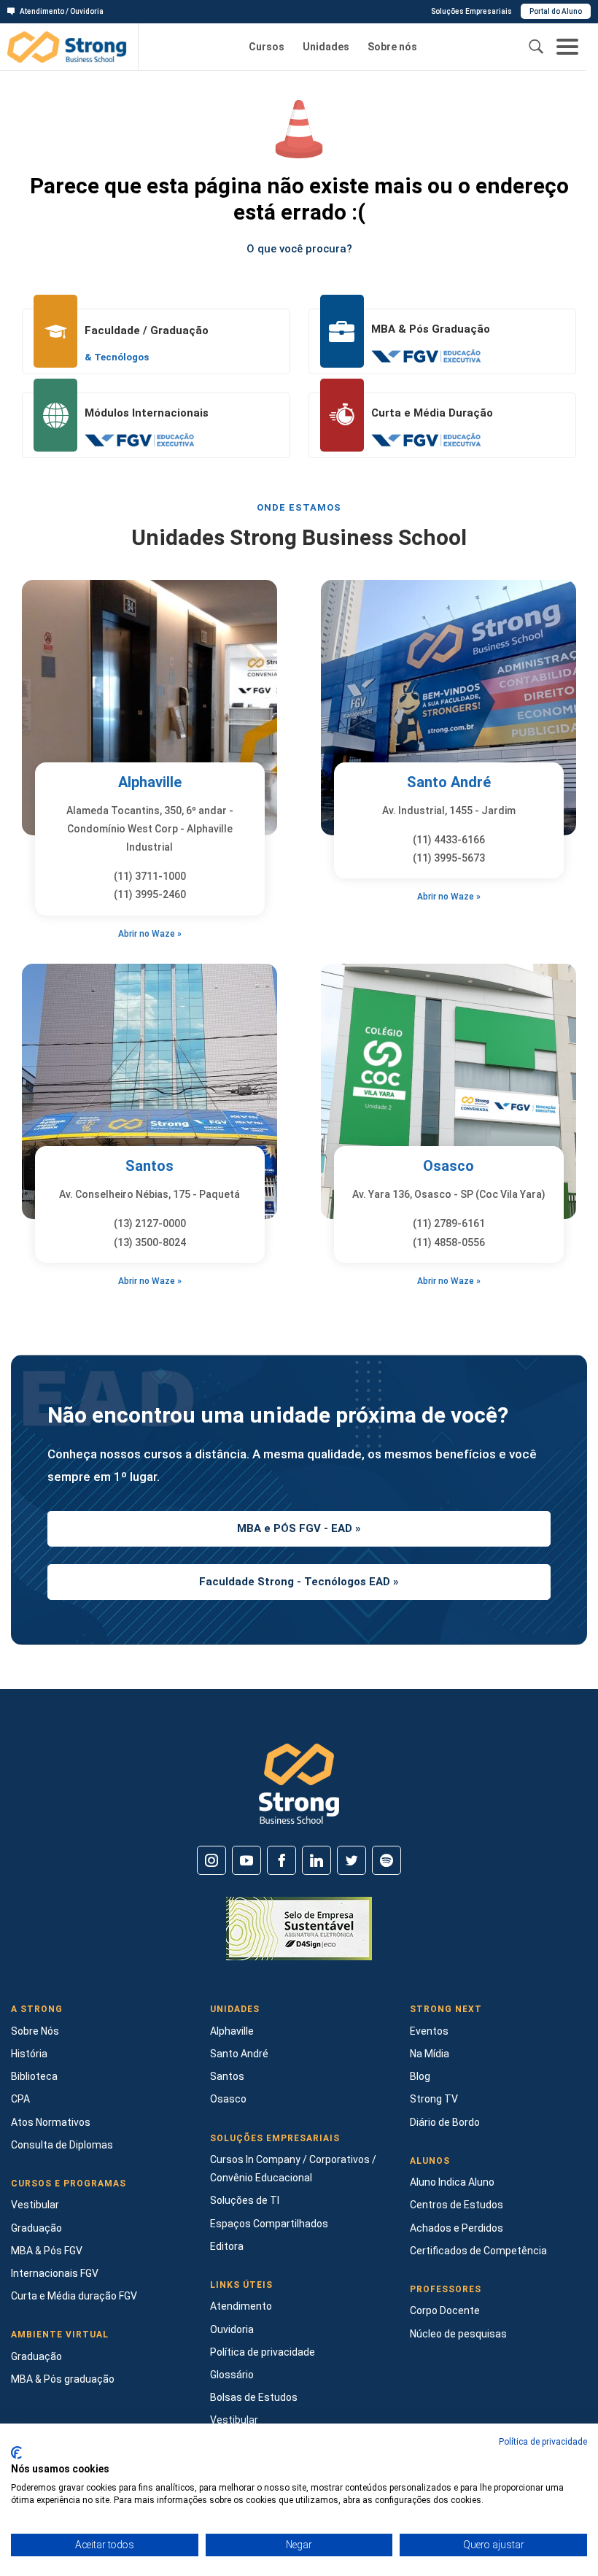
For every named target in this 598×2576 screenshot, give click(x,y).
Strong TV (434, 2099)
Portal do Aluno (556, 11)
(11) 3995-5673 (449, 858)
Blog (420, 2076)
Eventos (429, 2031)
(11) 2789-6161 (449, 1223)
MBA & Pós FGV (47, 2251)
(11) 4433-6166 (449, 840)
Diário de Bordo (445, 2122)
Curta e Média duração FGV (74, 2296)
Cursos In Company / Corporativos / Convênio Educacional (293, 2169)
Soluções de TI (245, 2200)
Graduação (36, 2228)
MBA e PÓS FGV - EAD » (299, 1528)
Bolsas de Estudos (254, 2397)
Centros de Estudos (457, 2205)
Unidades (326, 47)
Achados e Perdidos (457, 2228)
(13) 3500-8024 (150, 1242)
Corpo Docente (445, 2310)
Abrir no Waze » (150, 934)
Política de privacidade (263, 2352)
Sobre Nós (35, 2031)
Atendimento (241, 2306)
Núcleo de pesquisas (458, 2334)
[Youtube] (246, 1860)
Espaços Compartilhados (269, 2224)
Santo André (449, 782)
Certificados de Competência (478, 2251)
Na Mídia (430, 2054)
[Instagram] (211, 1860)
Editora (227, 2246)
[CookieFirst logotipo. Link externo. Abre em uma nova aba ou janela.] (16, 2453)
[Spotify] (387, 1860)
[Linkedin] (317, 1860)
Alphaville (150, 782)
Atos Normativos (51, 2122)
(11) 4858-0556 (449, 1242)
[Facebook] (281, 1860)
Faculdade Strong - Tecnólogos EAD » (299, 1582)
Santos (149, 1166)
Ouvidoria (232, 2329)
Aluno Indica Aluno (452, 2182)
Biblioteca (34, 2076)
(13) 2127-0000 (150, 1223)
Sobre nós (392, 47)
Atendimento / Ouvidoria (62, 11)
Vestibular (35, 2205)
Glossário (232, 2375)
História (29, 2054)
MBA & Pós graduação (63, 2379)
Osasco (448, 1166)
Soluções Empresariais (471, 11)
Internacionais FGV (55, 2273)
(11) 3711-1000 (150, 876)
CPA (20, 2099)
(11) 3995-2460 (150, 894)
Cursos (267, 47)
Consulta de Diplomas (62, 2145)
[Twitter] (352, 1860)
